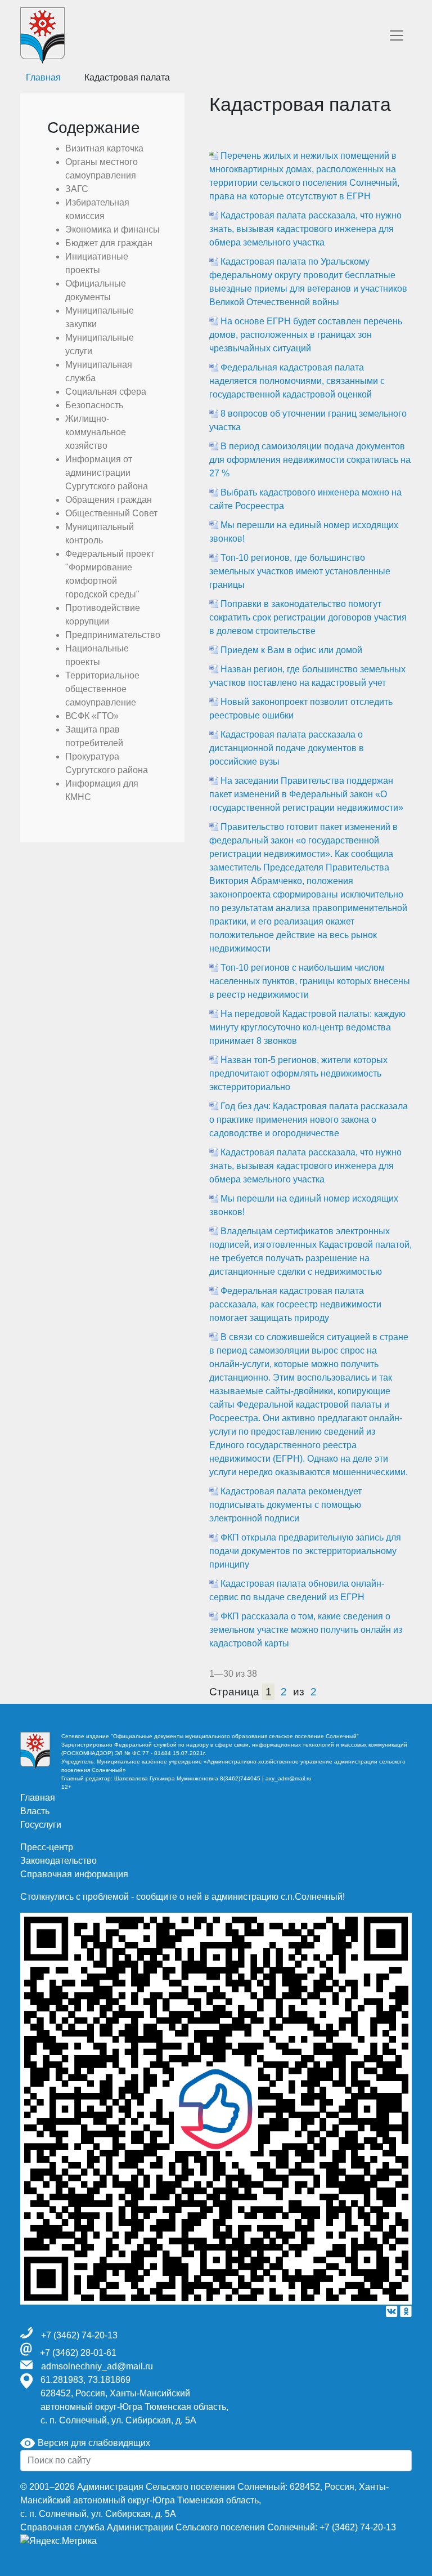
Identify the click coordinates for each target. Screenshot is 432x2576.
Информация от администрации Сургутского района (107, 473)
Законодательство (58, 1861)
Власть (35, 1811)
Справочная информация (74, 1874)
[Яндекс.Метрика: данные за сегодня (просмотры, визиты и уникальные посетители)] (58, 2541)
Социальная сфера (106, 392)
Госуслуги (41, 1825)
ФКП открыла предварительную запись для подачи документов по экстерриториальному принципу (305, 1551)
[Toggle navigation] (397, 35)
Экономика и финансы (112, 229)
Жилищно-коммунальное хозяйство (96, 432)
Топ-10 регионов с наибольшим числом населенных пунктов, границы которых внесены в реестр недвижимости (310, 981)
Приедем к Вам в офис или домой (291, 650)
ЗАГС (77, 189)
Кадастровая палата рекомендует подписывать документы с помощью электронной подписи (285, 1505)
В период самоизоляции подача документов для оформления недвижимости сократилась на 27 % (310, 460)
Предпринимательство (113, 635)
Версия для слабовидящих (93, 2443)
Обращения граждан (109, 500)
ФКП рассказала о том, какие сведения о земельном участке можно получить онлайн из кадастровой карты (306, 1630)
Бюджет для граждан (109, 243)
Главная (38, 1798)
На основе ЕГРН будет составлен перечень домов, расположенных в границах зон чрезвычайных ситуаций (306, 335)
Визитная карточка (104, 148)
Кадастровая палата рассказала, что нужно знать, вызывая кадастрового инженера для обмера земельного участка (305, 229)
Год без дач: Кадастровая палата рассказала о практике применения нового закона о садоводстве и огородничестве (309, 1120)
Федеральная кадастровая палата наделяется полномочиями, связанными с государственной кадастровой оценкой (297, 381)
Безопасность (94, 405)
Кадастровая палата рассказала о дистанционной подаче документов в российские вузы (287, 748)
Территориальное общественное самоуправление (102, 689)
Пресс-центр (47, 1847)
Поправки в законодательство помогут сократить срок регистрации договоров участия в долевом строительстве (308, 617)
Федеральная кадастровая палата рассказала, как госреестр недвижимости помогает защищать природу (295, 1304)
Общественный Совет (111, 513)
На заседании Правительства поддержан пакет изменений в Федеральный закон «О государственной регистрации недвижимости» (306, 794)
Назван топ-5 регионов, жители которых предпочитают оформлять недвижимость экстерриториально (298, 1073)
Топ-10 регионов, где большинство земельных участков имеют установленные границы (300, 571)
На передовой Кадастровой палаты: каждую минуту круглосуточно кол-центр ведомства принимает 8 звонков (307, 1027)
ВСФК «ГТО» (92, 716)
